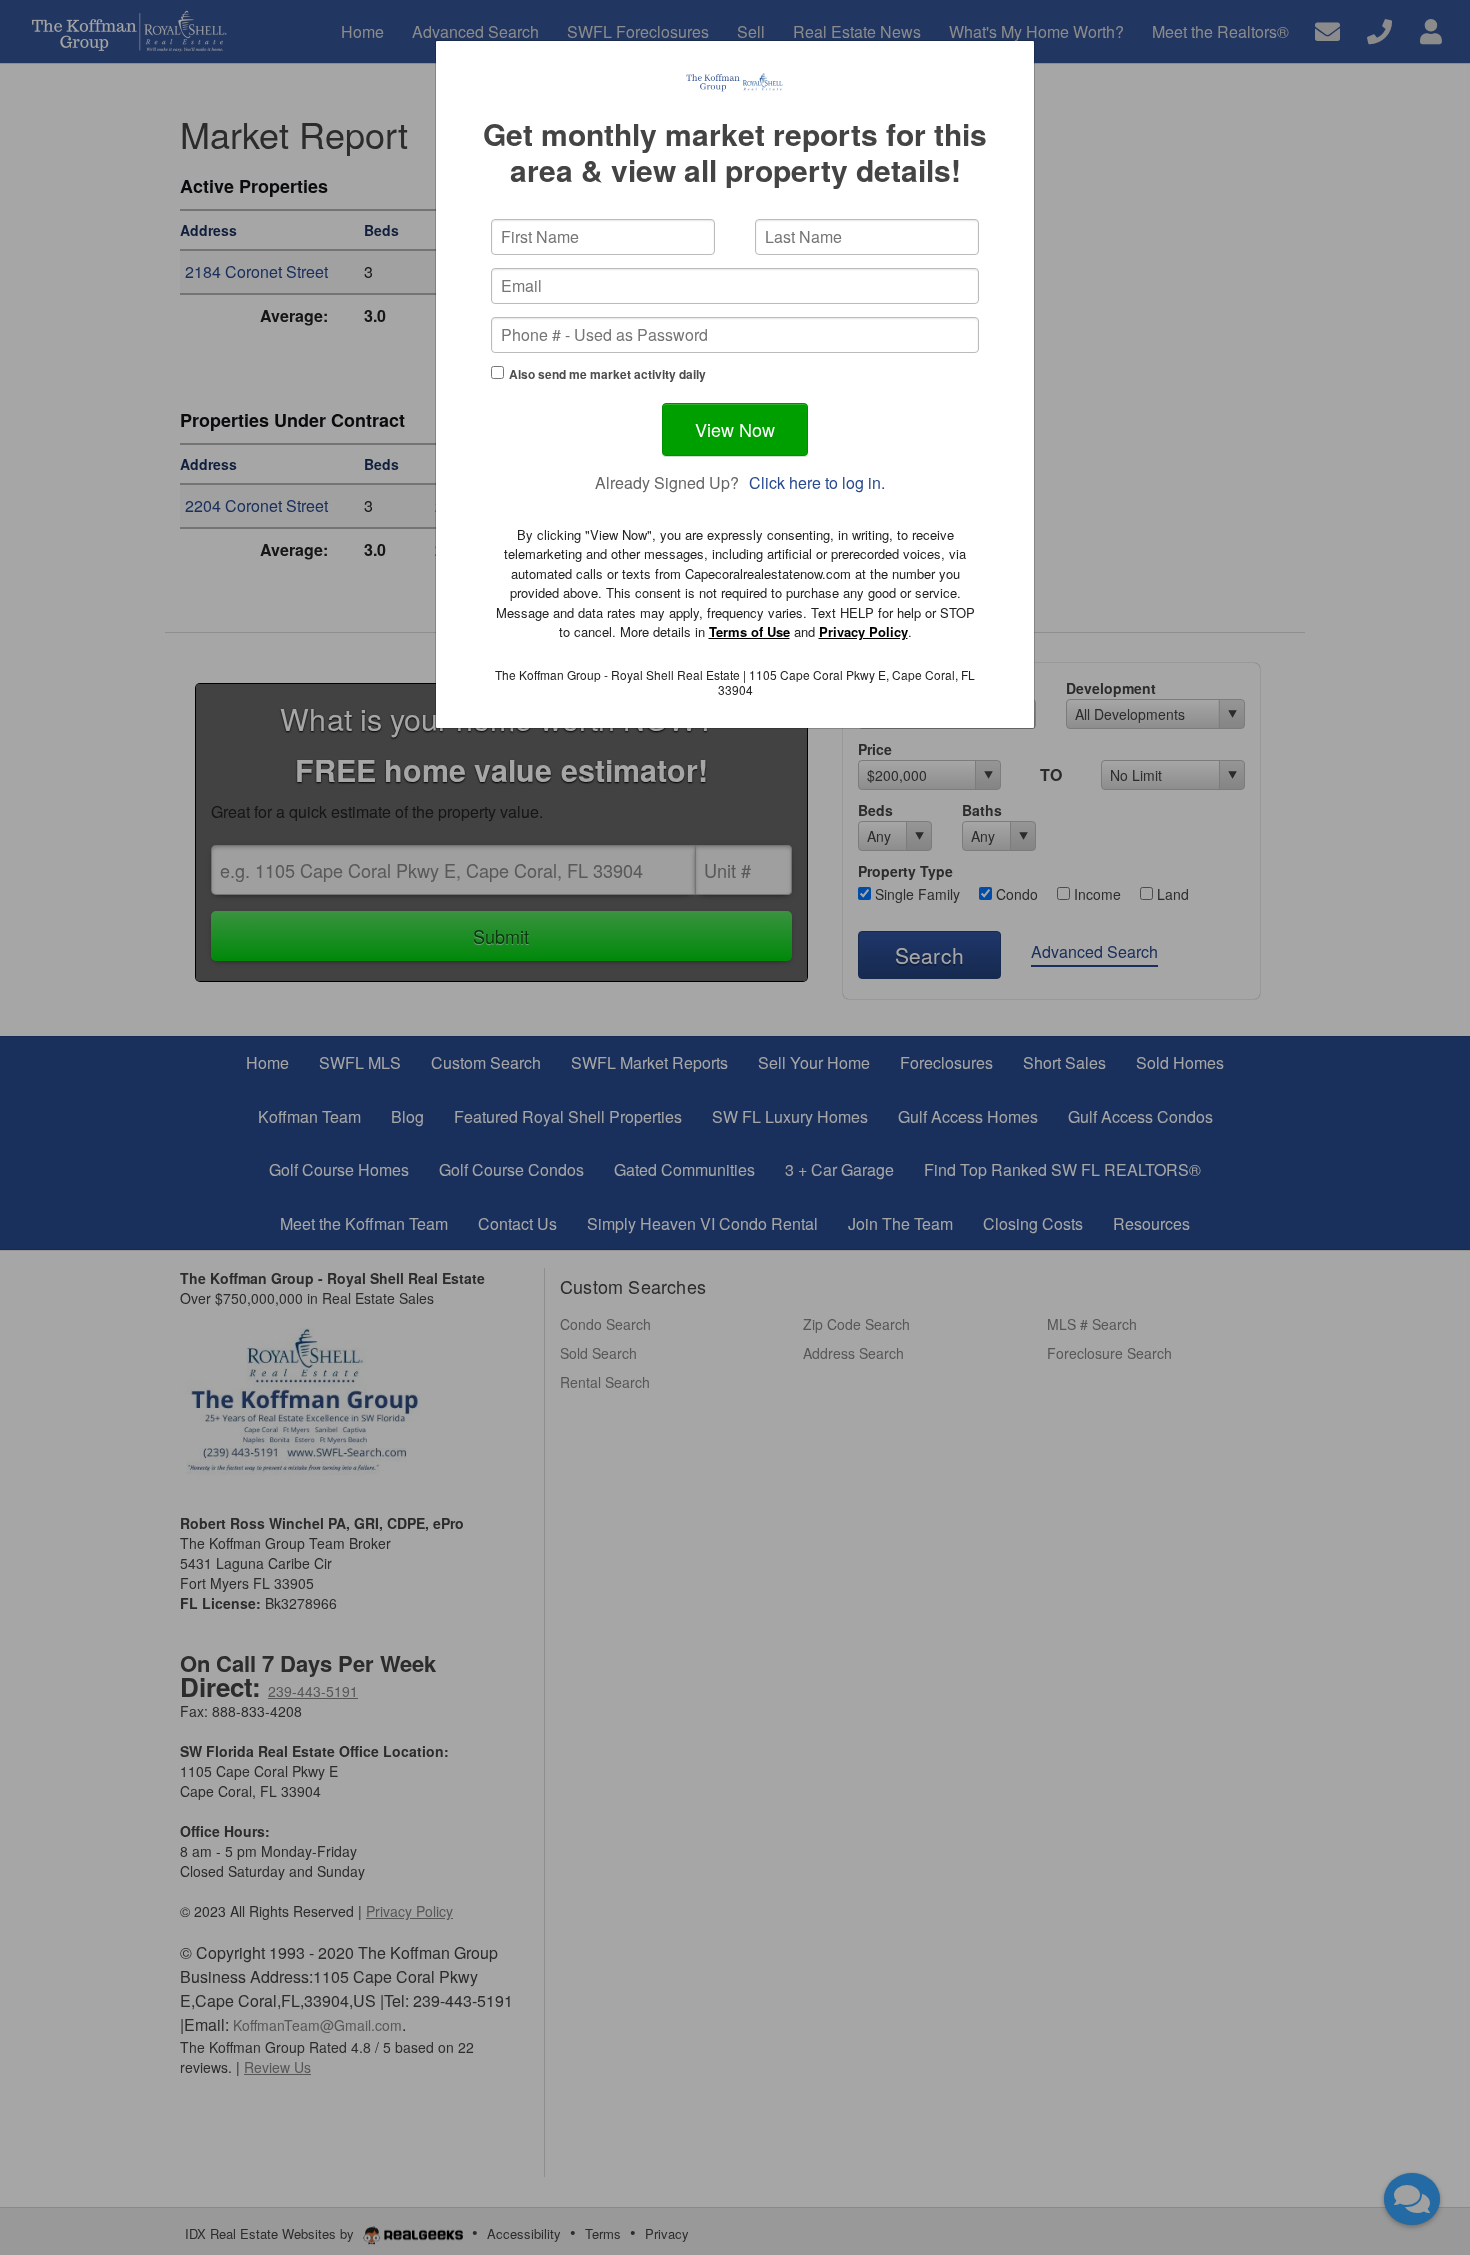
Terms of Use (749, 631)
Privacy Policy (863, 631)
